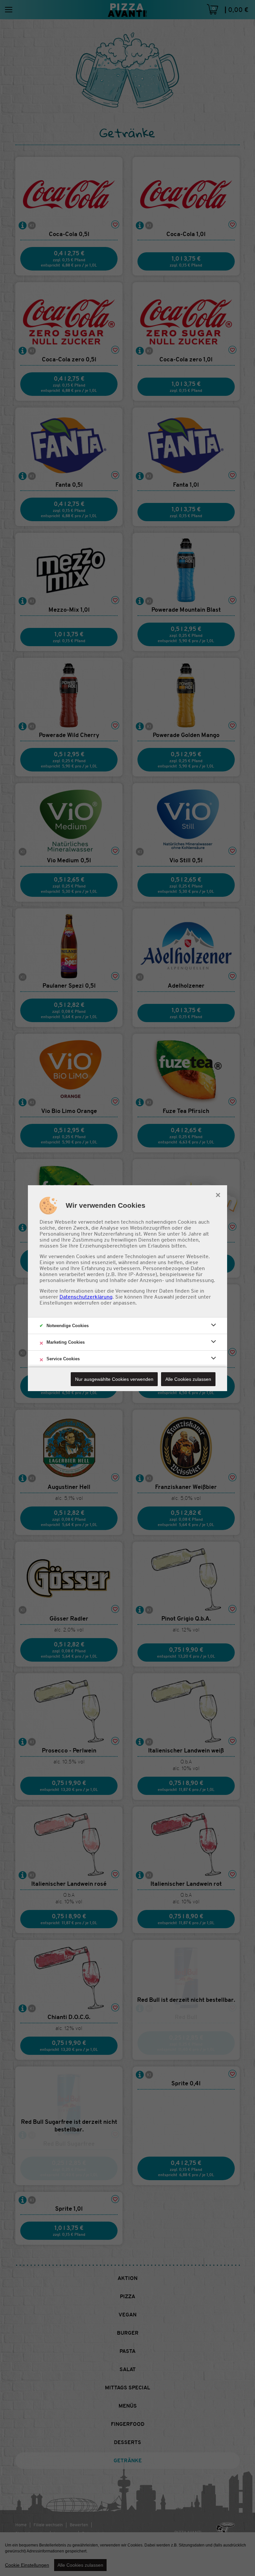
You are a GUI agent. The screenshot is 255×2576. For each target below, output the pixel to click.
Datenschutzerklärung (86, 1297)
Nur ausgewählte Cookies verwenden (114, 1379)
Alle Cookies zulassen (188, 1379)
